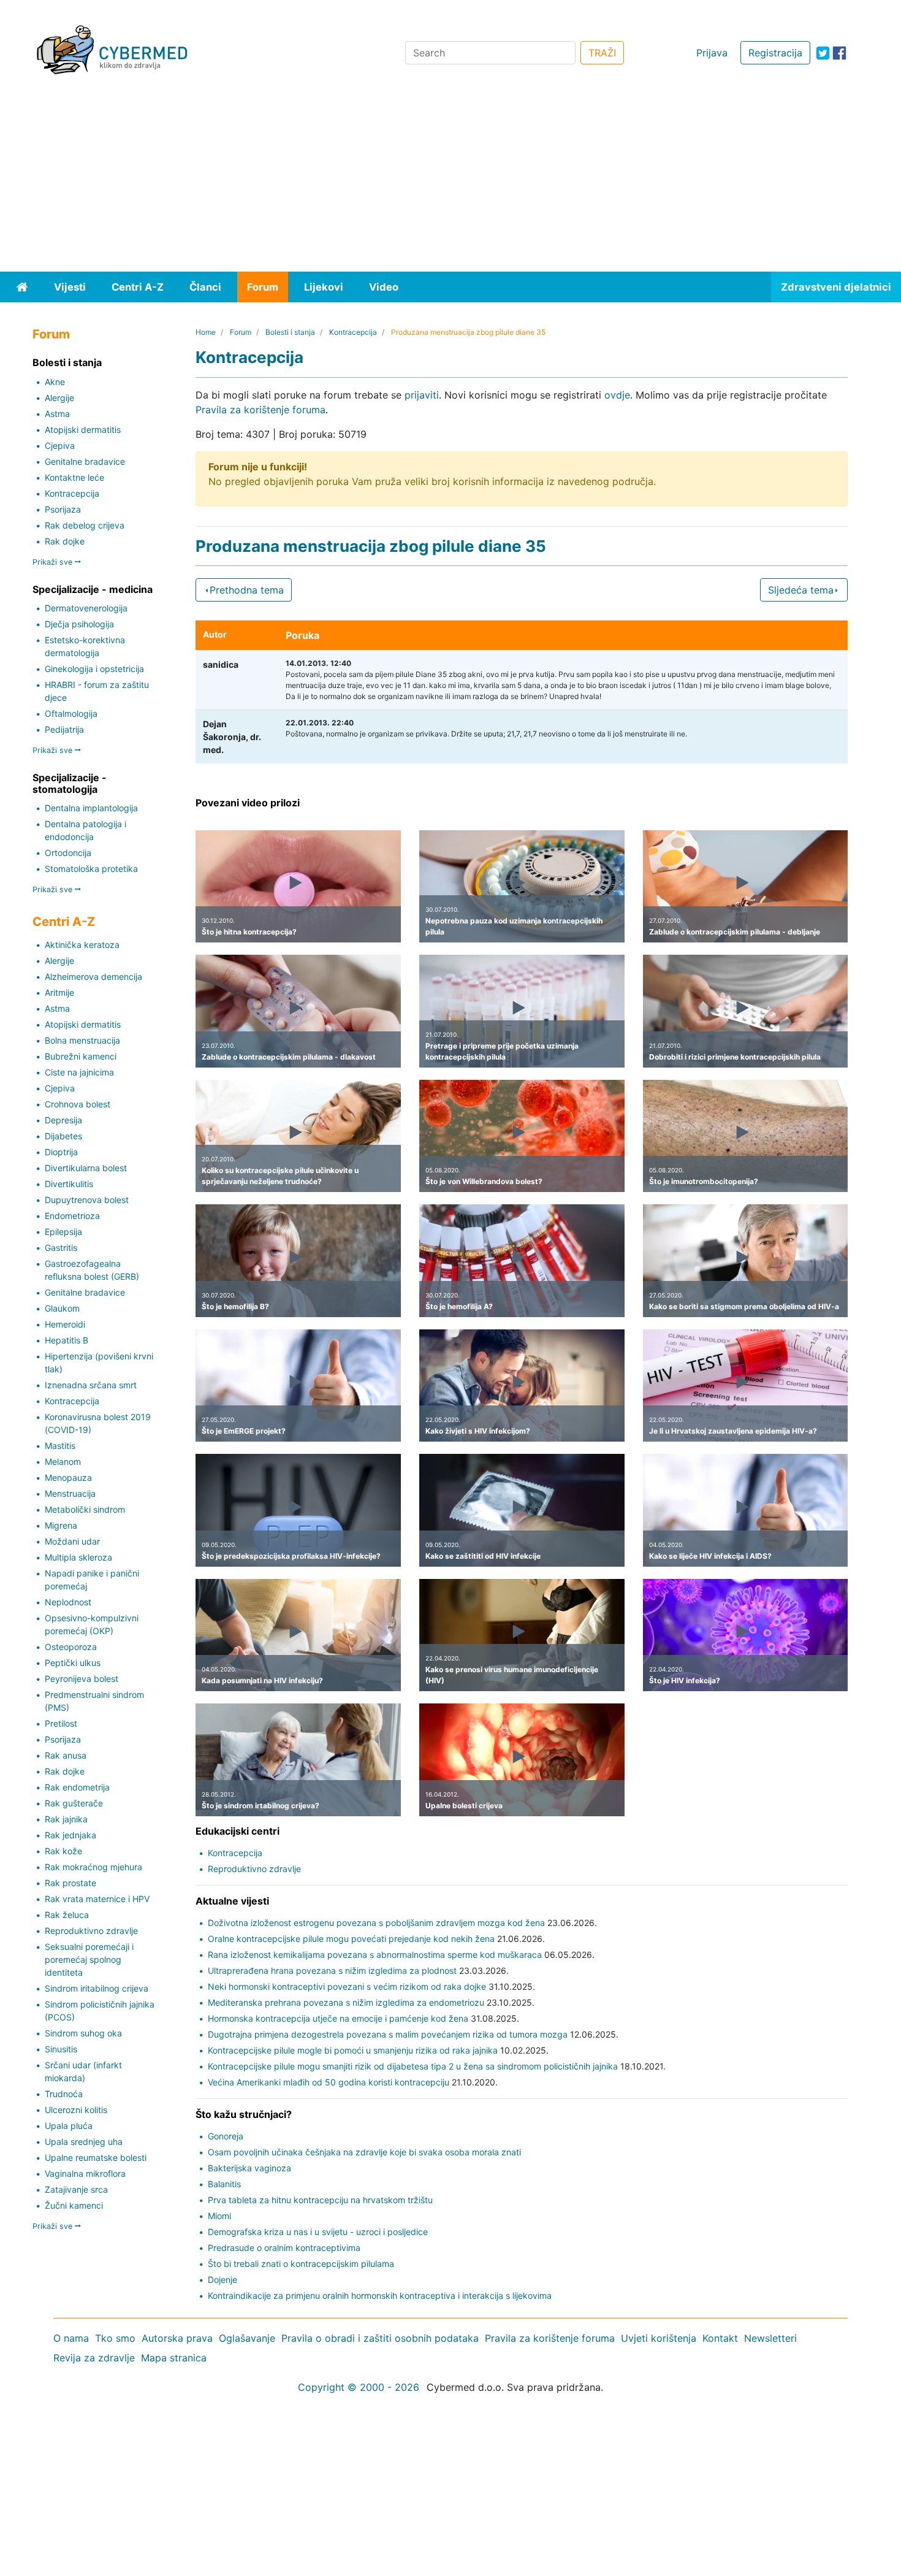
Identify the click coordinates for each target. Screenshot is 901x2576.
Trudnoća (64, 2094)
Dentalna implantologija (91, 808)
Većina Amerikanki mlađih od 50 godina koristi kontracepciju (329, 2082)
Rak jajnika (66, 1819)
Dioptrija (61, 1152)
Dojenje (222, 2280)
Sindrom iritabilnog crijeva (97, 1988)
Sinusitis (61, 2049)
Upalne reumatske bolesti (96, 2157)
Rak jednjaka (70, 1835)
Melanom (63, 1462)
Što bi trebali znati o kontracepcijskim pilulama (301, 2264)
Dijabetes (63, 1136)
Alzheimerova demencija (93, 977)
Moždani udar (72, 1541)
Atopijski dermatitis (83, 430)
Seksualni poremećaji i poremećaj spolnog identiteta (89, 1959)
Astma (57, 414)
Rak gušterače (74, 1803)
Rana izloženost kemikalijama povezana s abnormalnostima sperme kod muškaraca (375, 1955)
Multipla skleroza (78, 1557)
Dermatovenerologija (86, 608)
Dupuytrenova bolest (87, 1200)
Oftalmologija (71, 713)
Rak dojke (65, 541)
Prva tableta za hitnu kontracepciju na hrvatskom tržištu (320, 2200)
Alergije (59, 398)
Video (384, 287)
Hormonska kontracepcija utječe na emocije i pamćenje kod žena (338, 2018)
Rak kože (63, 1851)
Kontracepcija (72, 493)
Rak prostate (70, 1883)
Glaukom (62, 1308)
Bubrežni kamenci (81, 1056)
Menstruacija (70, 1493)
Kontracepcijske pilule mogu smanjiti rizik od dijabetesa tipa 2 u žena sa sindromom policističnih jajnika (413, 2066)
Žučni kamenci (74, 2205)
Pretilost (61, 1723)
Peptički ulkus (73, 1663)
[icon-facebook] (839, 53)
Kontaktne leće (74, 477)
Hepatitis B (67, 1340)
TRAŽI (602, 53)
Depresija (63, 1120)
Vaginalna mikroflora (85, 2173)
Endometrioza (72, 1216)
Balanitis (224, 2184)
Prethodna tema (247, 590)
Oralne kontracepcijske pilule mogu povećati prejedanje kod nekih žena (351, 1939)
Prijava (712, 53)
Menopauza (68, 1477)
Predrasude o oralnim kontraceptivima (284, 2248)
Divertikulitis (69, 1184)
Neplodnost (68, 1602)
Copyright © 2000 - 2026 (359, 2387)
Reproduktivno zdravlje (91, 1931)
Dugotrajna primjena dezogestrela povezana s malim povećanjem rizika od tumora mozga (388, 2034)
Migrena (61, 1525)
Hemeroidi (65, 1324)
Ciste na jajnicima (79, 1072)
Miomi (219, 2216)
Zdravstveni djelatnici (836, 287)
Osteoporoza (71, 1647)
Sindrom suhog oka (83, 2033)
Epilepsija (63, 1232)
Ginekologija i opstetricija (94, 669)
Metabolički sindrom (85, 1509)
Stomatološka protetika (91, 869)
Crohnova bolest (78, 1104)
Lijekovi (324, 287)
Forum (263, 287)
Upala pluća (69, 2126)
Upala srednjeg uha (84, 2142)
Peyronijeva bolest (82, 1679)
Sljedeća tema (801, 590)
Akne (55, 382)
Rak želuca (67, 1915)
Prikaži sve (54, 562)
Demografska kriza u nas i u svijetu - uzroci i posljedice (318, 2232)
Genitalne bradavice (85, 461)
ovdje (617, 395)
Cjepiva (60, 445)
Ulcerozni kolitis (76, 2110)
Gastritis (61, 1248)
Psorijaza (63, 509)
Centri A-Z (138, 287)
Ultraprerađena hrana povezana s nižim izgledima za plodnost (332, 1970)
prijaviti (422, 395)
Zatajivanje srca (76, 2189)
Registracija (775, 53)
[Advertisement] (450, 180)
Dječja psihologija (79, 624)
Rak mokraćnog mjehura (93, 1867)
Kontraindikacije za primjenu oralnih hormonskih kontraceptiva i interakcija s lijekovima (380, 2295)
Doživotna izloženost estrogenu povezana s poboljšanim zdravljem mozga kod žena (376, 1923)
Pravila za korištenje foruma (260, 410)
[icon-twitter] (823, 53)
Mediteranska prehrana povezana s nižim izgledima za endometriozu (346, 2002)
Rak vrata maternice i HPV (97, 1899)
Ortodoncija (68, 853)
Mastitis (60, 1446)
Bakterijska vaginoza (249, 2168)
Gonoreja (226, 2136)
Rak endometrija (77, 1787)
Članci (205, 287)
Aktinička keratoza (82, 945)
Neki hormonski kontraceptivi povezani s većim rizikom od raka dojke (347, 1986)
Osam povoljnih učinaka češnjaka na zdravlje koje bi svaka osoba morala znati (364, 2152)
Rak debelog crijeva (85, 525)
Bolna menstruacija (82, 1040)
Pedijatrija (64, 729)
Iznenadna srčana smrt (91, 1385)
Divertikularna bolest (86, 1168)
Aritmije (59, 992)
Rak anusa (66, 1755)
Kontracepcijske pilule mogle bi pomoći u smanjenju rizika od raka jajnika (353, 2050)
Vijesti (70, 287)
